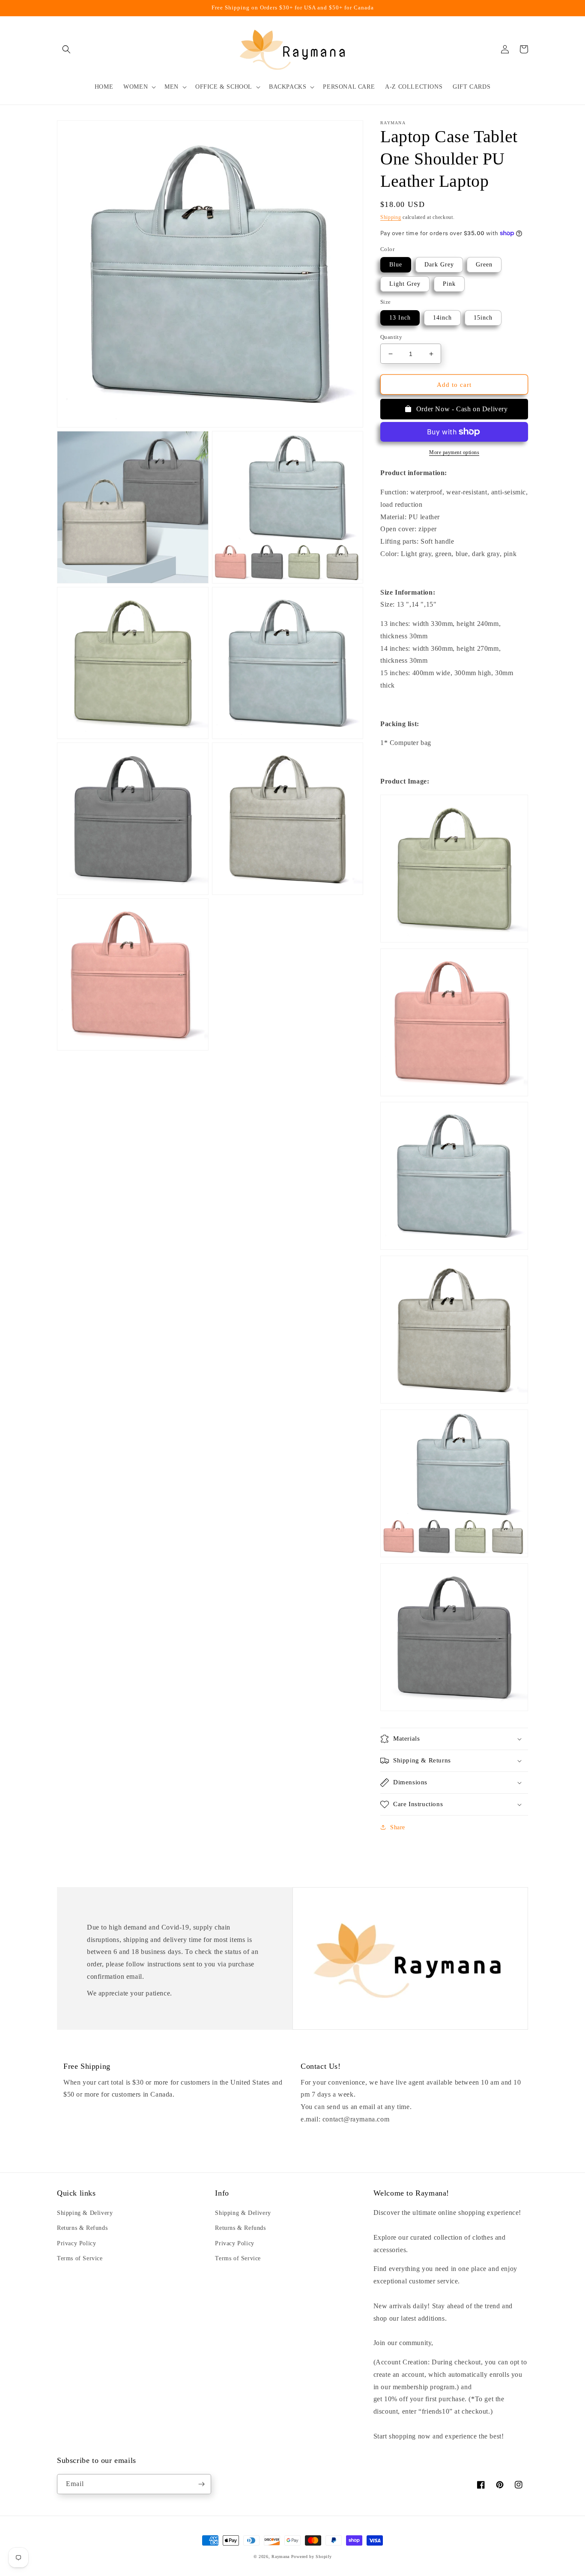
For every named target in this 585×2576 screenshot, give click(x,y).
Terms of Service (80, 2258)
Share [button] (398, 1827)
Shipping (391, 217)
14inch (442, 318)
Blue (396, 265)
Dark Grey (439, 265)
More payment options (454, 452)
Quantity (391, 337)
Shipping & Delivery (85, 2213)
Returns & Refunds (82, 2228)
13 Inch (400, 318)
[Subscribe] (201, 2484)
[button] (66, 49)
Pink (449, 284)
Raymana (281, 2557)
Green (484, 265)
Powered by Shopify (312, 2557)
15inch (483, 318)
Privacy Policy (76, 2243)
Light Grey (405, 284)
